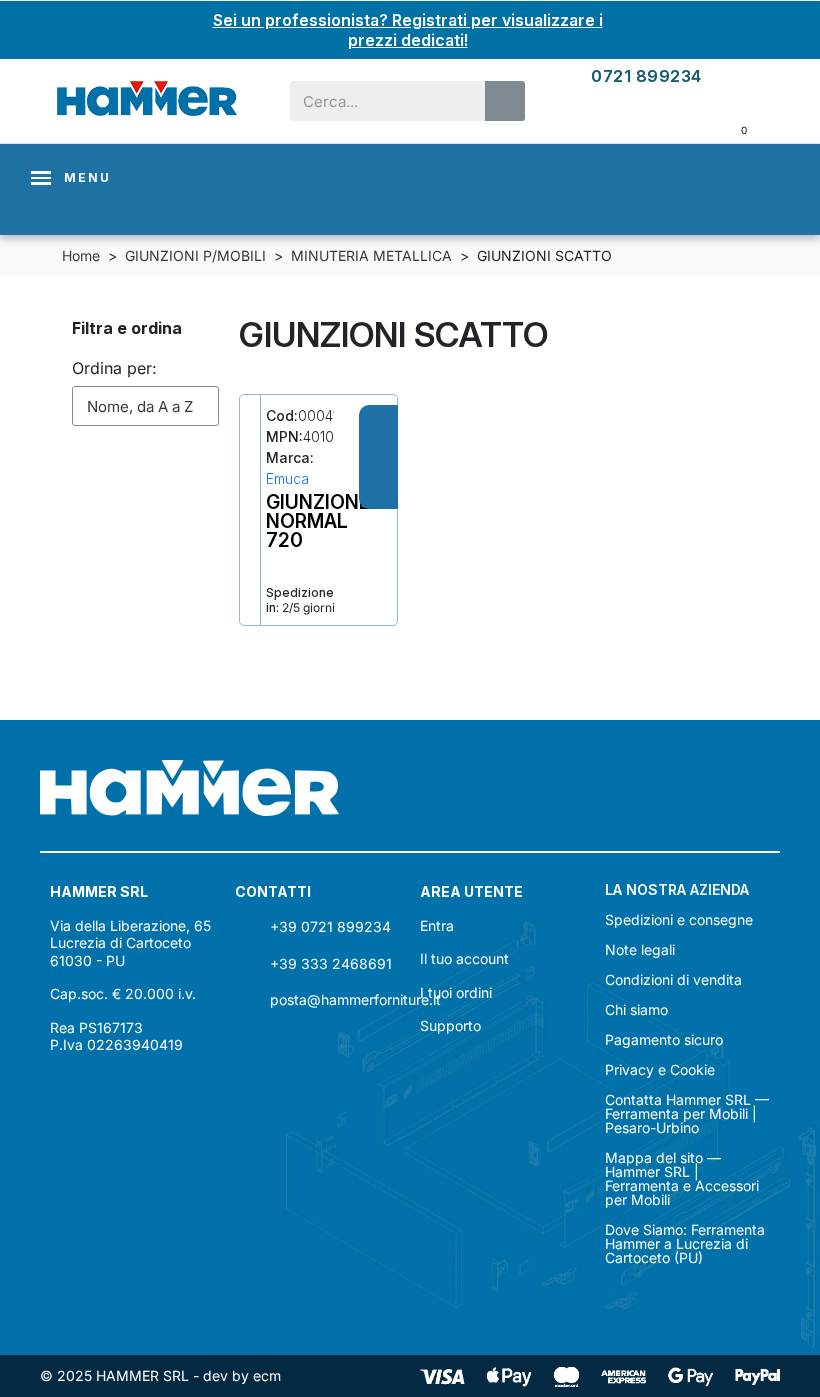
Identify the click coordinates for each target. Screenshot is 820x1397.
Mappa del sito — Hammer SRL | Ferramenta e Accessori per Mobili (682, 1179)
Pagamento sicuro (664, 1040)
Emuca (287, 478)
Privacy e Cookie (660, 1070)
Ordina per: (114, 368)
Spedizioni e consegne (679, 920)
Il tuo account (464, 958)
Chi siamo (636, 1010)
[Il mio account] (745, 75)
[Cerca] (505, 101)
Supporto (450, 1025)
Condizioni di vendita (673, 980)
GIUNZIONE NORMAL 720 (318, 521)
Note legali (640, 950)
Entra (437, 925)
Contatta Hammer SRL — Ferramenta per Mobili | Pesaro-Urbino (687, 1114)
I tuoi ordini (456, 992)
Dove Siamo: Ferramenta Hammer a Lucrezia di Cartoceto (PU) (685, 1244)
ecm (267, 1375)
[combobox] (375, 101)
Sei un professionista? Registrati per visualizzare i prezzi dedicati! (408, 30)
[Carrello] (730, 128)
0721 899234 (646, 76)
